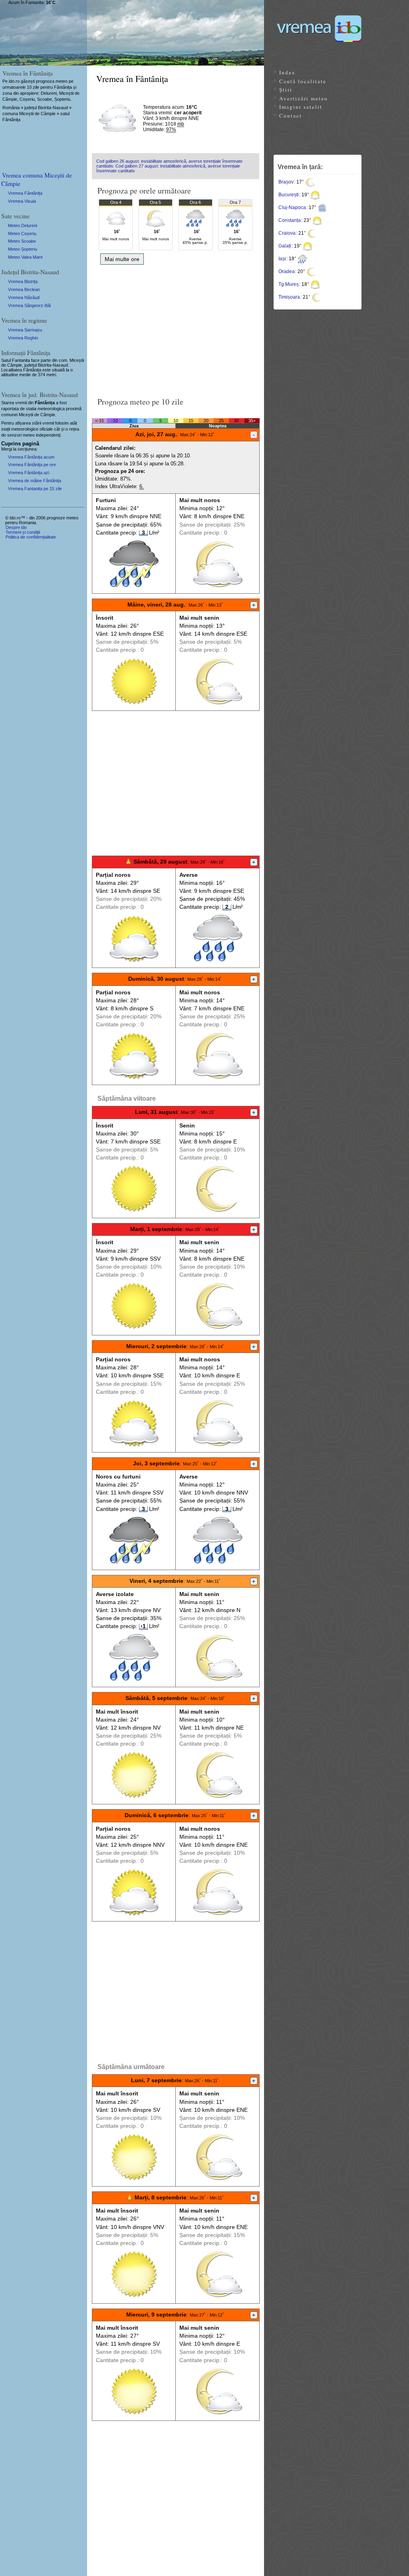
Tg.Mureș (289, 284)
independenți (48, 435)
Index (287, 72)
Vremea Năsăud (24, 297)
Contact (291, 116)
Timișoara (289, 297)
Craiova (287, 233)
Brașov (286, 182)
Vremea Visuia (22, 201)
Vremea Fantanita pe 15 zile (35, 489)
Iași (282, 259)
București (289, 195)
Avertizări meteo (304, 98)
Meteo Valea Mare (25, 257)
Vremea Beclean (24, 289)
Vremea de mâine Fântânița (35, 481)
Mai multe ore (122, 259)
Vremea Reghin (23, 338)
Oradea (287, 271)
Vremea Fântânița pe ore (32, 465)
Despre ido (16, 527)
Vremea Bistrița (23, 281)
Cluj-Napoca (292, 208)
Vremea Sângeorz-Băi (29, 305)
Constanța (290, 220)
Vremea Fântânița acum (31, 457)
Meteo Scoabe (22, 241)
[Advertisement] (176, 328)
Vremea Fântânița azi (29, 473)
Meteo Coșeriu (22, 233)
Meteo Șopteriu (23, 249)
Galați (285, 246)
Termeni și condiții (23, 532)
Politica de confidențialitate (31, 537)
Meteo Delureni (23, 225)
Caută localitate (303, 81)
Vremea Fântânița (25, 193)
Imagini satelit (301, 107)
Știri (286, 90)
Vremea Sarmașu (25, 330)
